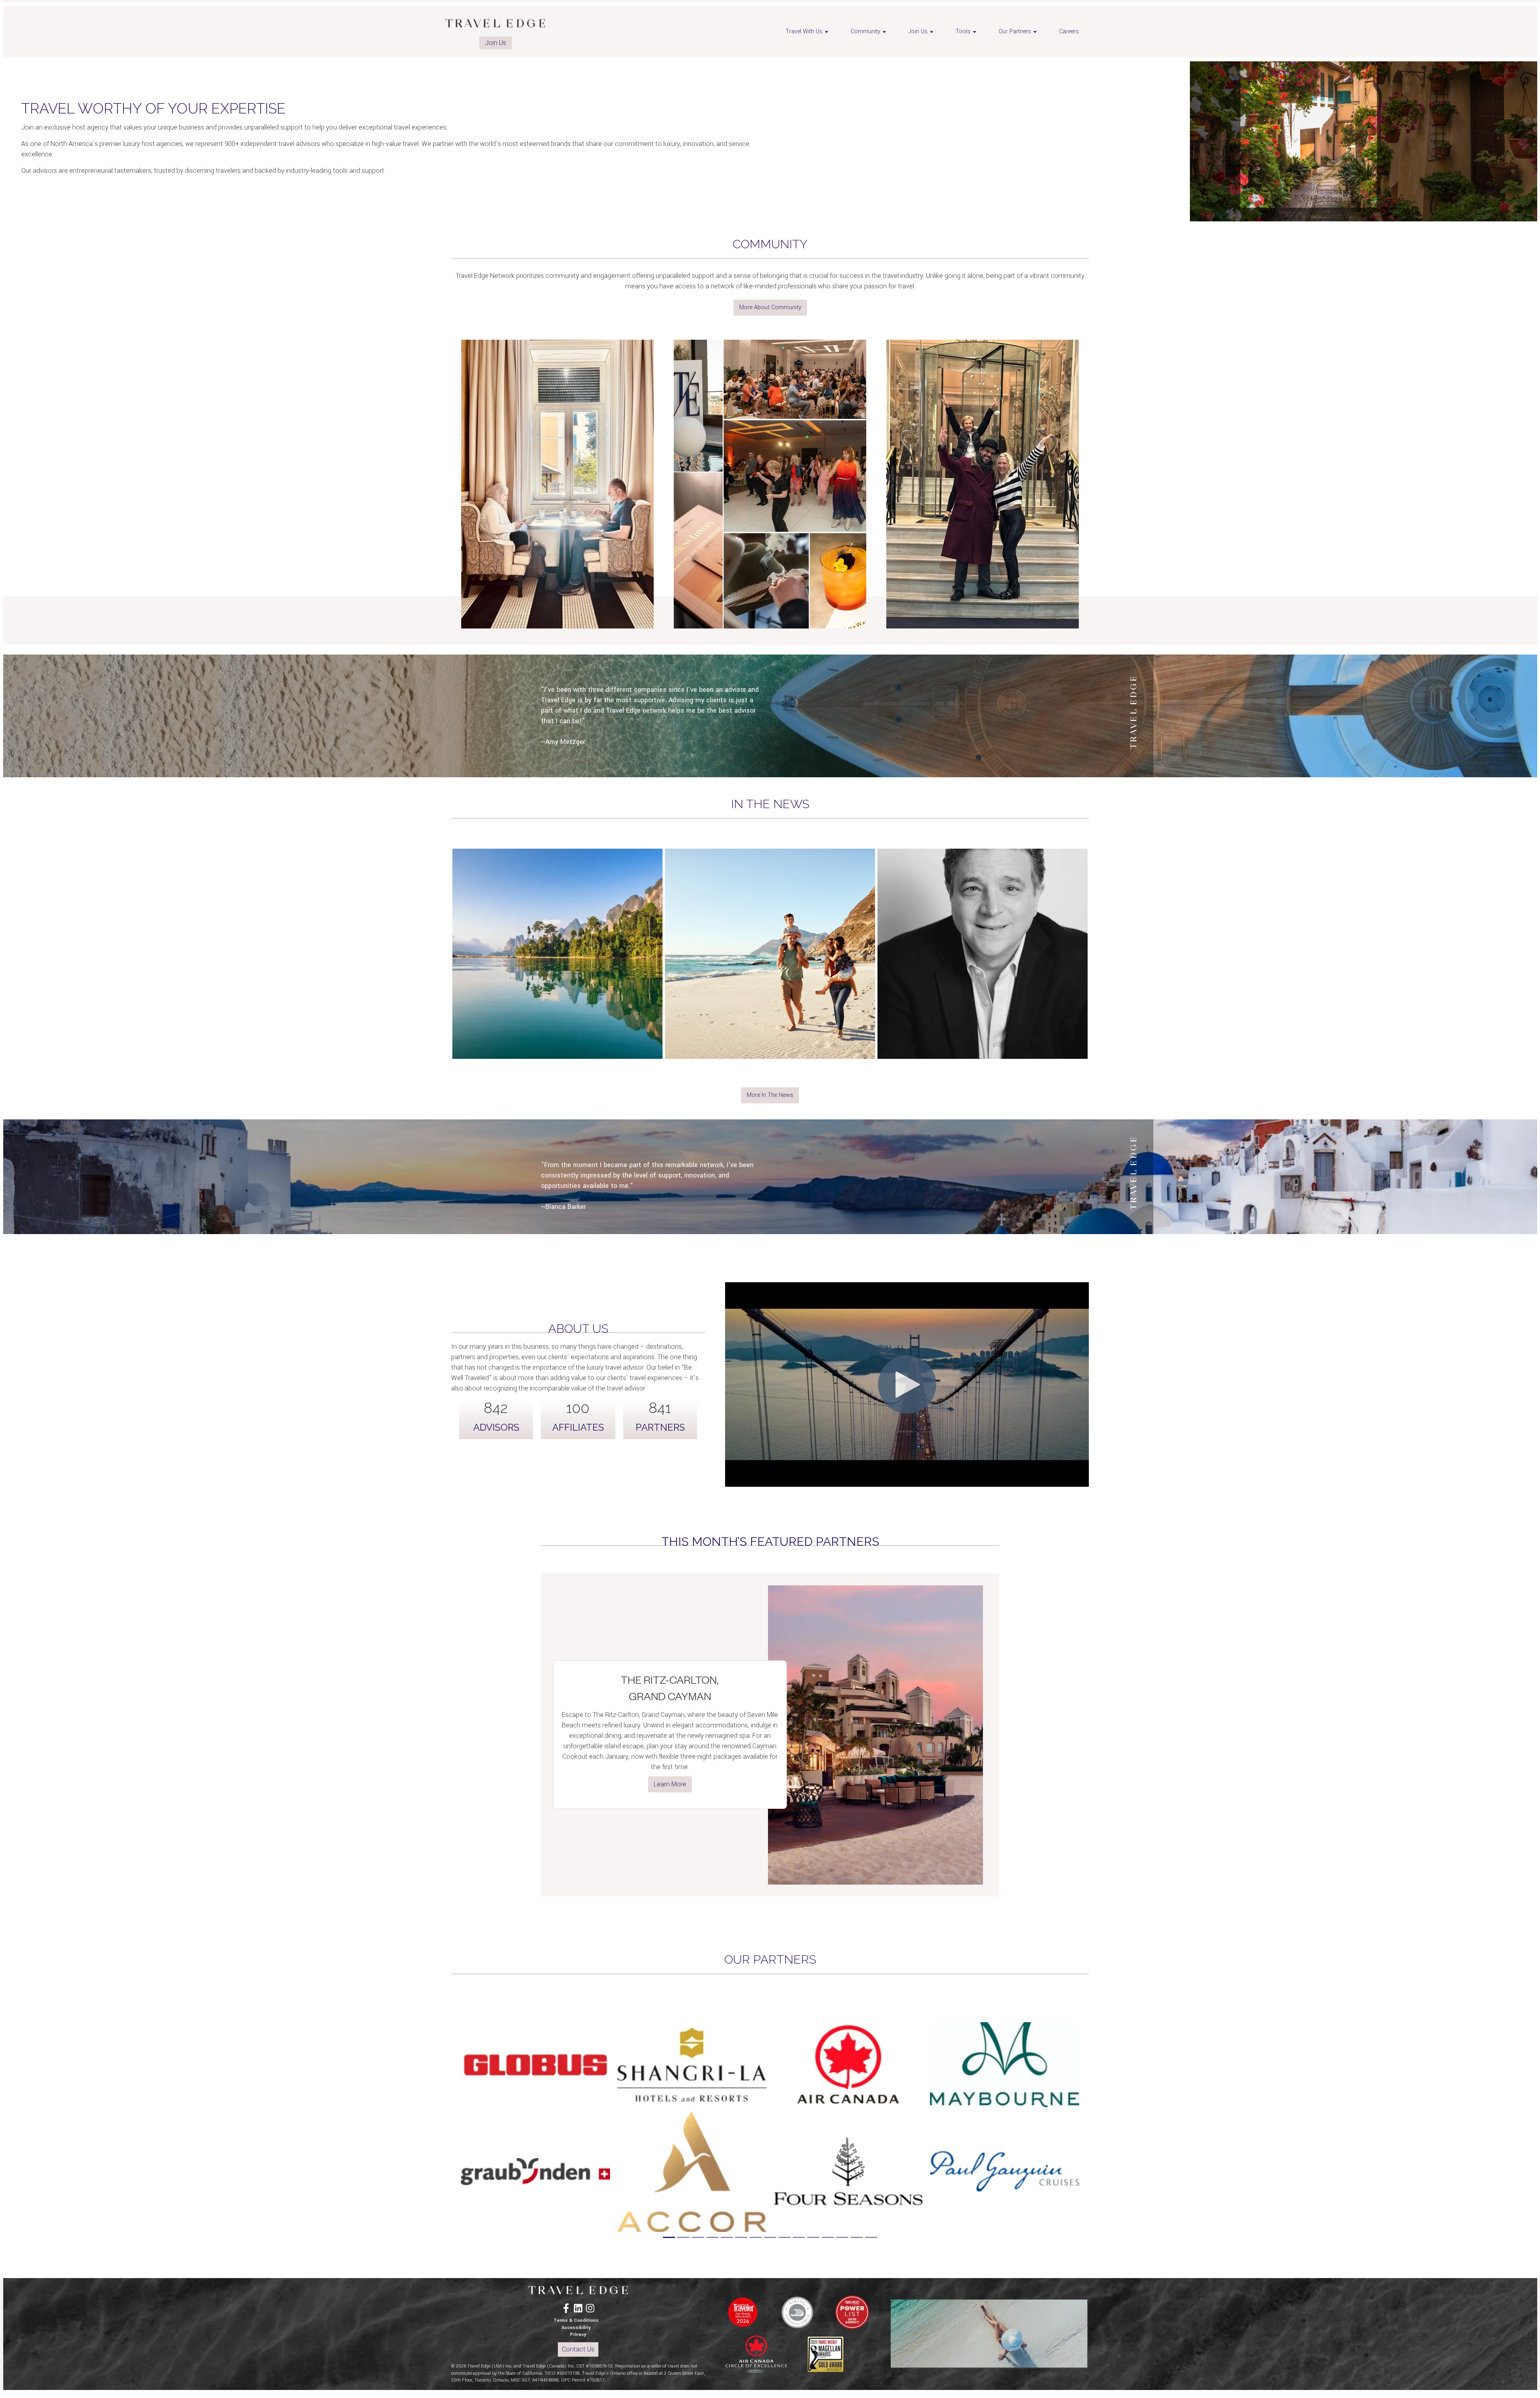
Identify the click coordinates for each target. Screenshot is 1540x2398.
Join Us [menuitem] (918, 31)
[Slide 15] (871, 2237)
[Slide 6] (741, 2237)
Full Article (557, 986)
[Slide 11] (813, 2237)
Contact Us (578, 2349)
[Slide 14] (857, 2237)
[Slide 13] (842, 2237)
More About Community (770, 307)
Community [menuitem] (865, 31)
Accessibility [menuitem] (576, 2328)
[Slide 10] (799, 2237)
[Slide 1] (669, 2237)
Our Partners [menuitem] (1015, 31)
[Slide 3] (698, 2237)
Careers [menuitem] (1069, 31)
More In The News (770, 1095)
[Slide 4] (712, 2237)
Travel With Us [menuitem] (804, 31)
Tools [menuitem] (963, 31)
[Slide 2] (683, 2237)
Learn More (670, 1784)
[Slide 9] (784, 2237)
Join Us (495, 43)
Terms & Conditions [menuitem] (576, 2320)
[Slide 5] (727, 2237)
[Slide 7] (756, 2237)
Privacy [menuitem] (578, 2334)
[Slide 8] (770, 2237)
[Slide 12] (828, 2237)
